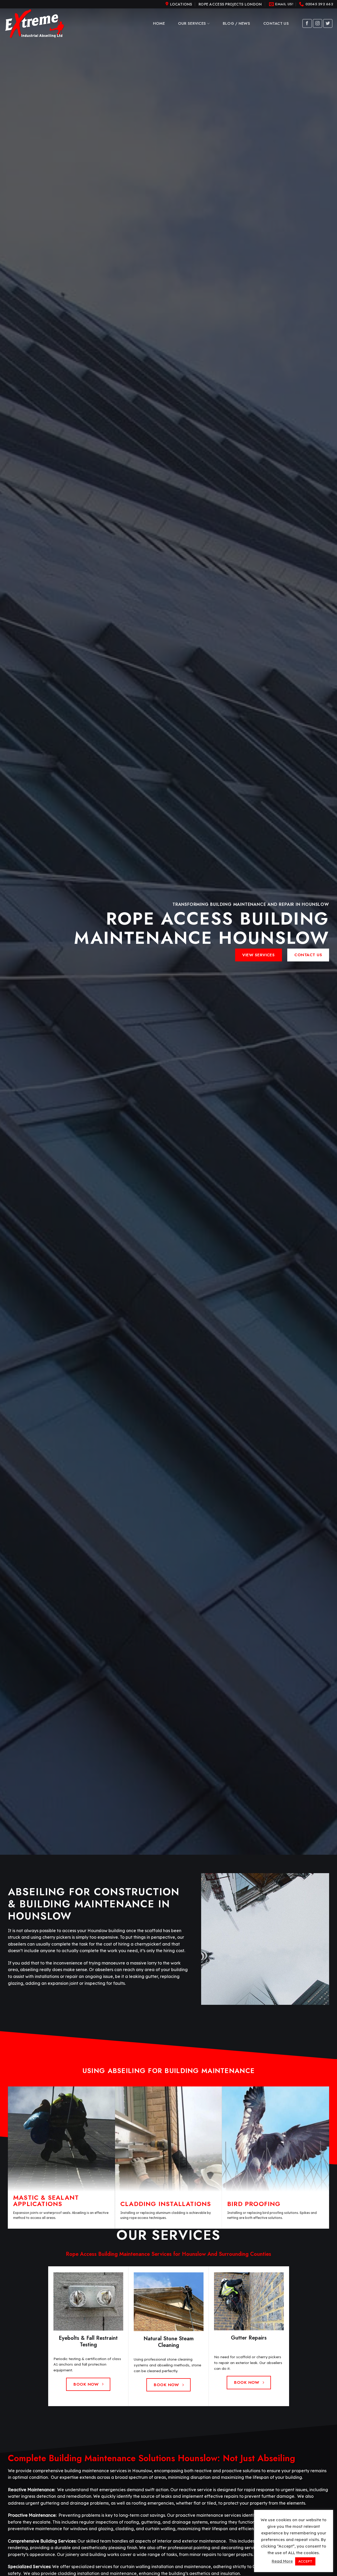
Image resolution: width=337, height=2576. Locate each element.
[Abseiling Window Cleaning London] (36, 24)
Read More (282, 2561)
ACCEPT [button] (305, 2561)
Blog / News (236, 23)
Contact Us (276, 23)
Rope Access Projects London (230, 4)
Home (159, 23)
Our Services (192, 23)
